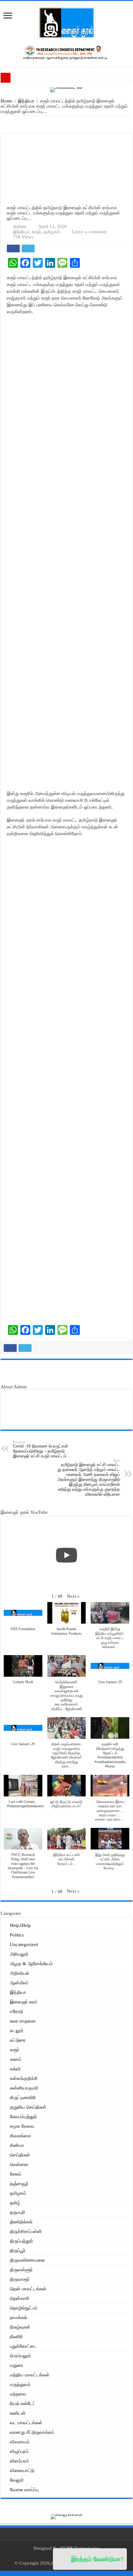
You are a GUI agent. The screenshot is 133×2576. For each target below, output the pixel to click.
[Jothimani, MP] (66, 89)
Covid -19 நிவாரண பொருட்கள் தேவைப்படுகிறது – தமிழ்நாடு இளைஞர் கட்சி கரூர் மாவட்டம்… (42, 1449)
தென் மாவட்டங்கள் (28, 2289)
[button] (73, 1596)
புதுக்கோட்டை (23, 2346)
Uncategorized (24, 1944)
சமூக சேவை (22, 2126)
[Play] (66, 1555)
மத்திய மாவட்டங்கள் (30, 2375)
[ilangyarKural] (66, 2516)
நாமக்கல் (19, 2317)
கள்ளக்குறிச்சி (24, 2078)
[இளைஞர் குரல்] (66, 22)
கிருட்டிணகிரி (23, 2098)
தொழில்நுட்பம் (24, 2308)
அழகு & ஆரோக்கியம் (31, 1964)
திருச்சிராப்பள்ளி (26, 2231)
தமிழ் (15, 2203)
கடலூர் (17, 2031)
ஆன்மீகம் (19, 1983)
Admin (20, 226)
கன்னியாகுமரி (24, 2088)
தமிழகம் (52, 232)
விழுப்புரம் (19, 2451)
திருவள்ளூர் (21, 2270)
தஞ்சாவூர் (19, 2184)
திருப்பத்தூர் (21, 2241)
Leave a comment (89, 232)
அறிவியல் (19, 1973)
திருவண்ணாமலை (27, 2260)
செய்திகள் (20, 2155)
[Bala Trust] (67, 1374)
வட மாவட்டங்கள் (26, 2423)
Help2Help (20, 1925)
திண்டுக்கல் (21, 2222)
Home (6, 101)
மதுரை (17, 2365)
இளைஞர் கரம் (24, 2002)
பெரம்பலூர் (20, 2356)
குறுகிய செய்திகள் (28, 2107)
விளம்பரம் (19, 2461)
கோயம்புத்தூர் (24, 2117)
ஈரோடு (17, 2011)
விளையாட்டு (22, 2470)
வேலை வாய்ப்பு (24, 2490)
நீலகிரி (16, 2337)
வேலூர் (17, 2480)
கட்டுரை (18, 2040)
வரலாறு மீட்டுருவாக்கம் (32, 2432)
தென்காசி (20, 2298)
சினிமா (17, 2145)
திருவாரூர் (20, 2279)
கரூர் (36, 232)
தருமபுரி (18, 2212)
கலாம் (16, 2059)
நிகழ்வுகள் (20, 2327)
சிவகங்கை (20, 2136)
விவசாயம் (20, 2442)
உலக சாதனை (23, 2021)
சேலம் (16, 2174)
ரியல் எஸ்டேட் (23, 2404)
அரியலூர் (19, 1954)
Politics (17, 1935)
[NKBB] (66, 52)
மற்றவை (18, 2394)
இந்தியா (26, 101)
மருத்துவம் (20, 2384)
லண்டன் (18, 2413)
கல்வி (15, 2069)
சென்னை (19, 2164)
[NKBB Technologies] (67, 124)
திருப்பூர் (18, 2251)
